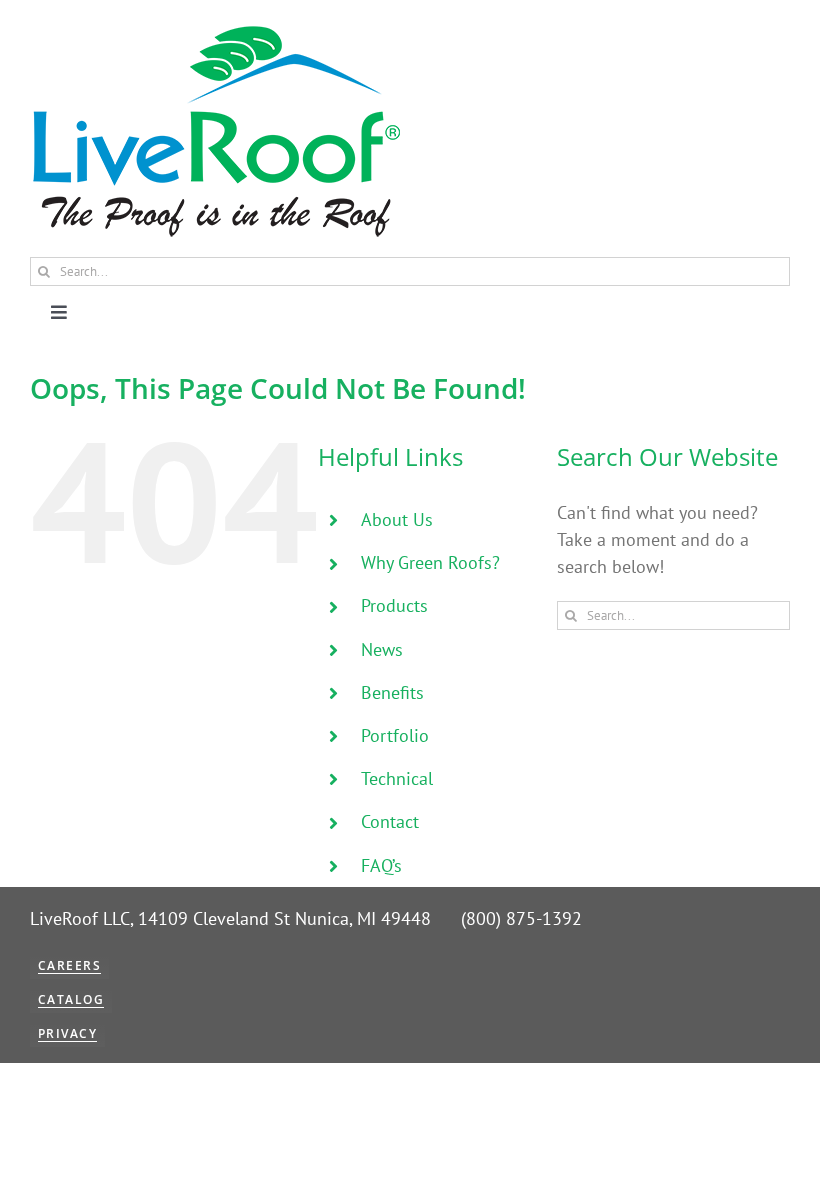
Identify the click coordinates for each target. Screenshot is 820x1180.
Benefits (392, 692)
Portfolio (395, 735)
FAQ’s (381, 865)
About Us (397, 519)
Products (394, 605)
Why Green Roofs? (430, 562)
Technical (397, 778)
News (382, 649)
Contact (390, 821)
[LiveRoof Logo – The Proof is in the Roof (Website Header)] (215, 30)
